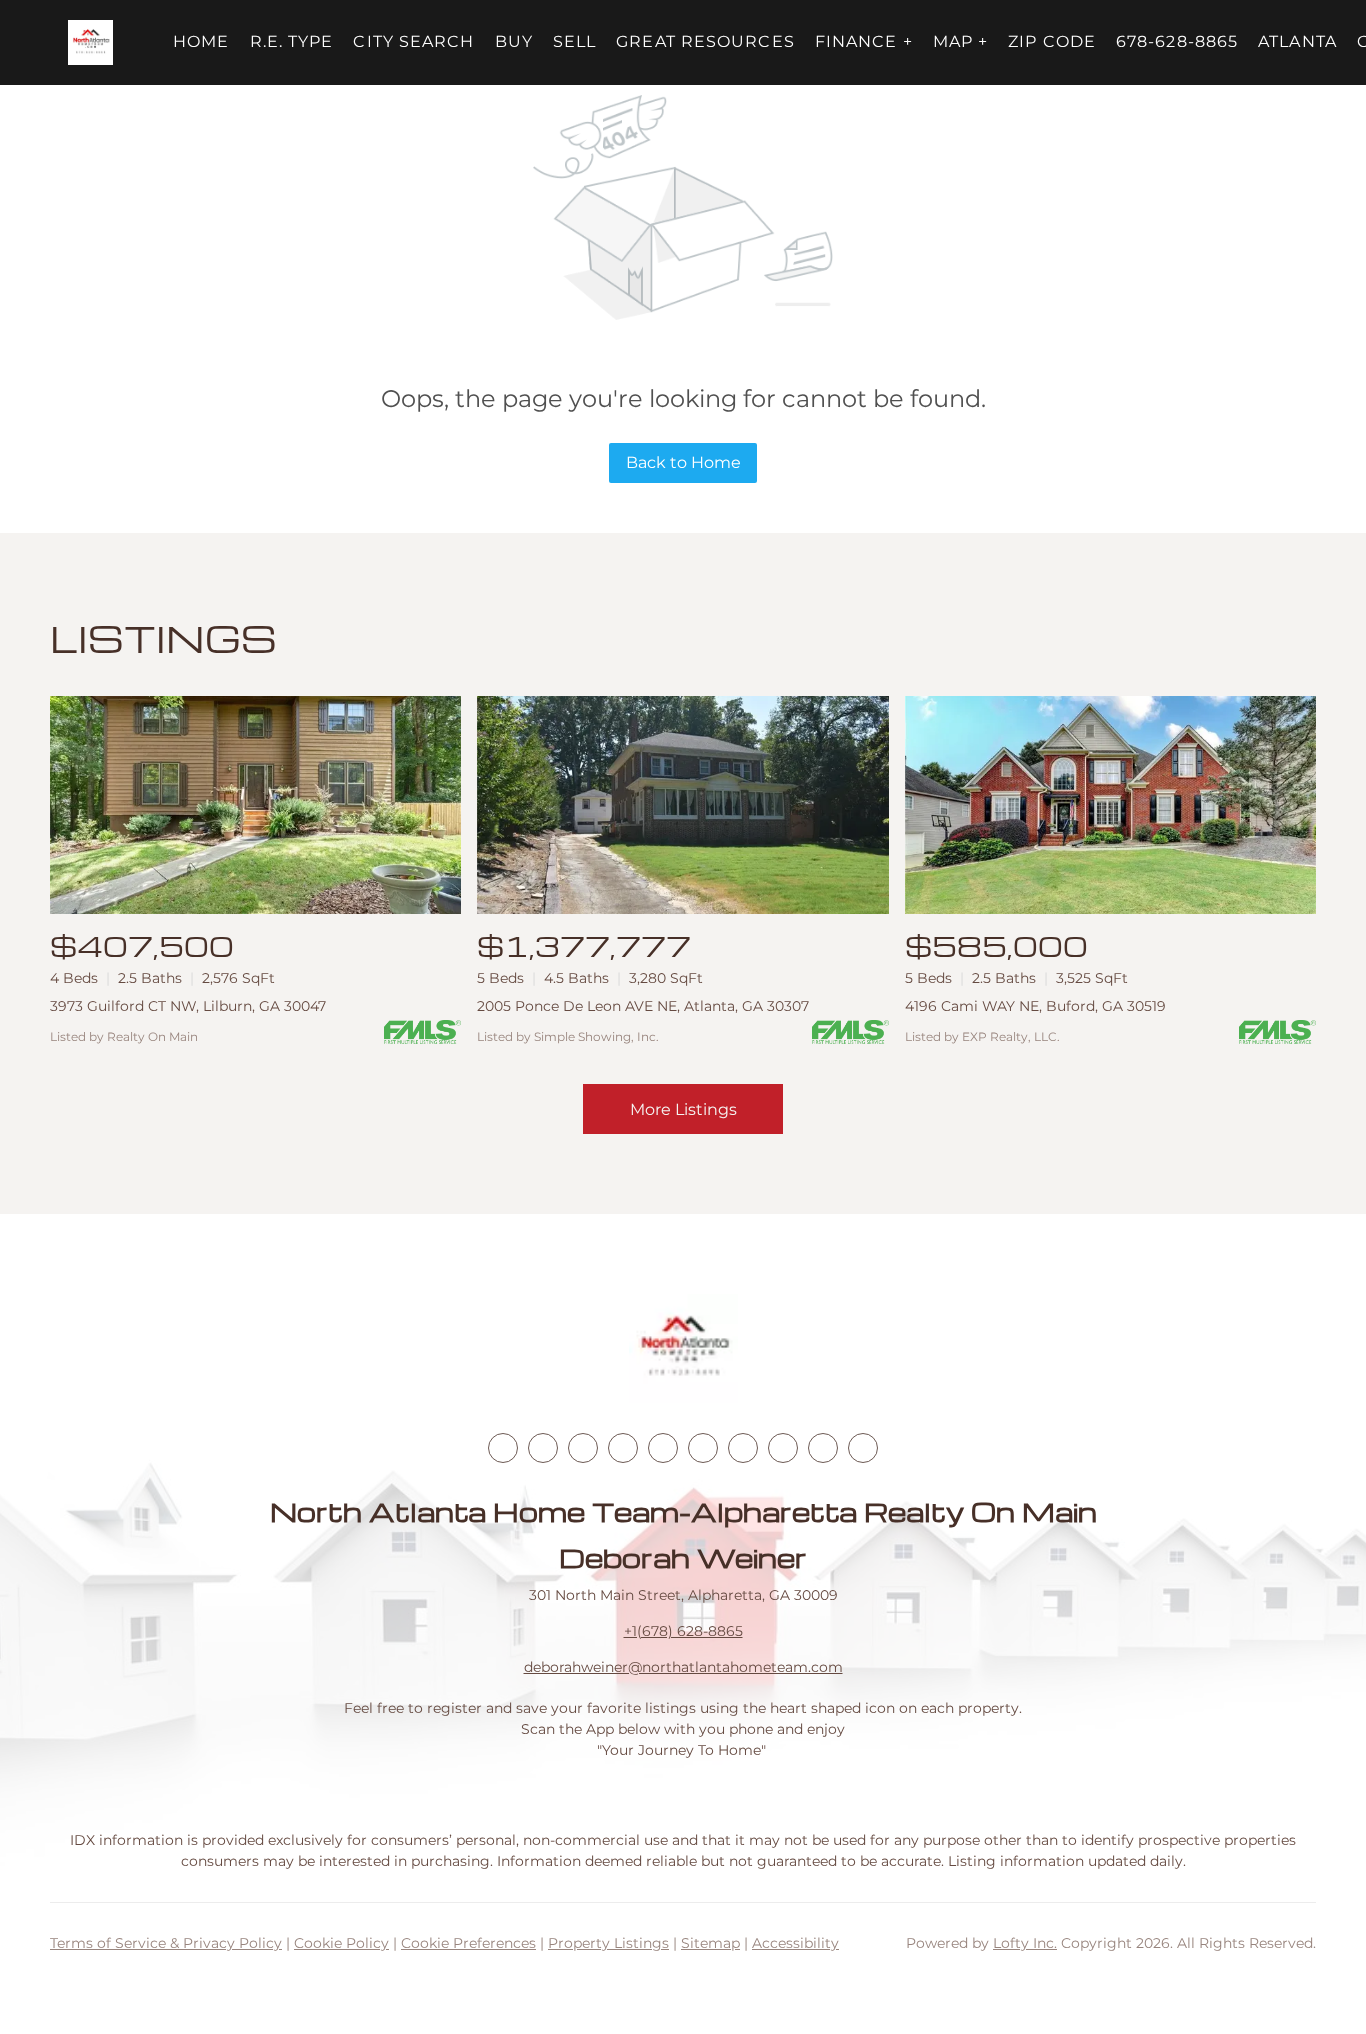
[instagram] (663, 1448)
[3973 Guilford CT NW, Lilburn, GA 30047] (255, 805)
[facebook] (503, 1448)
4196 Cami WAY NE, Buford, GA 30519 (1035, 1006)
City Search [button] (413, 41)
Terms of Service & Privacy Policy (166, 1943)
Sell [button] (574, 41)
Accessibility (795, 1943)
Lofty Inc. (1025, 1943)
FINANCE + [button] (864, 41)
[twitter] (583, 1448)
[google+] (863, 1448)
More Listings (683, 1109)
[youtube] (703, 1448)
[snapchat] (783, 1448)
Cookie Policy (341, 1943)
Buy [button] (514, 41)
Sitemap (710, 1943)
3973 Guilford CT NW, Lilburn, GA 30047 (188, 1006)
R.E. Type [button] (292, 41)
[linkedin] (543, 1448)
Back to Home (683, 462)
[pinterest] (823, 1448)
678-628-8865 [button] (1177, 41)
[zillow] (623, 1448)
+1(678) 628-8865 (683, 1631)
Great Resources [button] (705, 41)
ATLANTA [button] (1297, 41)
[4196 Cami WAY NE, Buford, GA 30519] (1110, 805)
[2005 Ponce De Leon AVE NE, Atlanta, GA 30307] (682, 805)
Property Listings (608, 1943)
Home (201, 41)
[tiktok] (743, 1448)
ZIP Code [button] (1052, 41)
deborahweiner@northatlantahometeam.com (683, 1667)
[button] (90, 42)
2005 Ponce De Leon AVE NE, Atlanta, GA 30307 (643, 1006)
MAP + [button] (961, 41)
